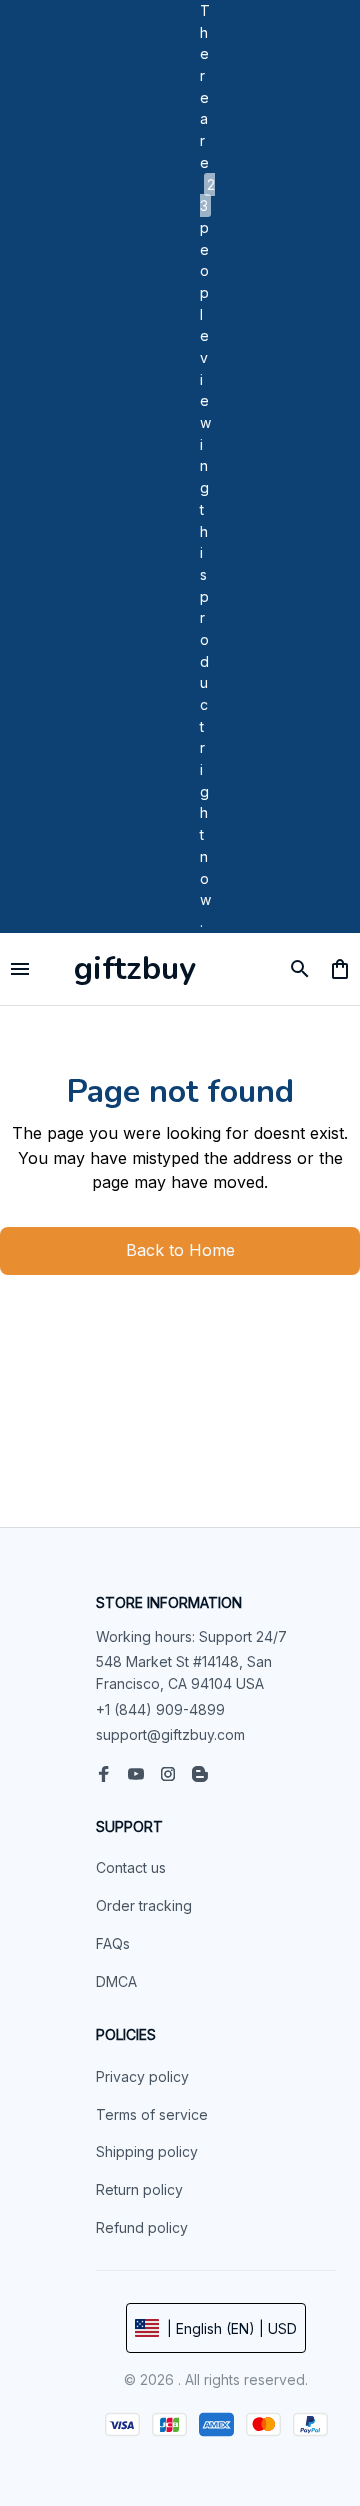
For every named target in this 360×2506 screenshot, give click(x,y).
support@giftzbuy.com (170, 1734)
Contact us (131, 1867)
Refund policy (142, 2227)
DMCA (116, 1981)
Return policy (139, 2189)
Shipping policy (147, 2151)
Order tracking (144, 1905)
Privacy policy (142, 2076)
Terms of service (152, 2114)
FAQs (113, 1943)
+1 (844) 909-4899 (160, 1709)
